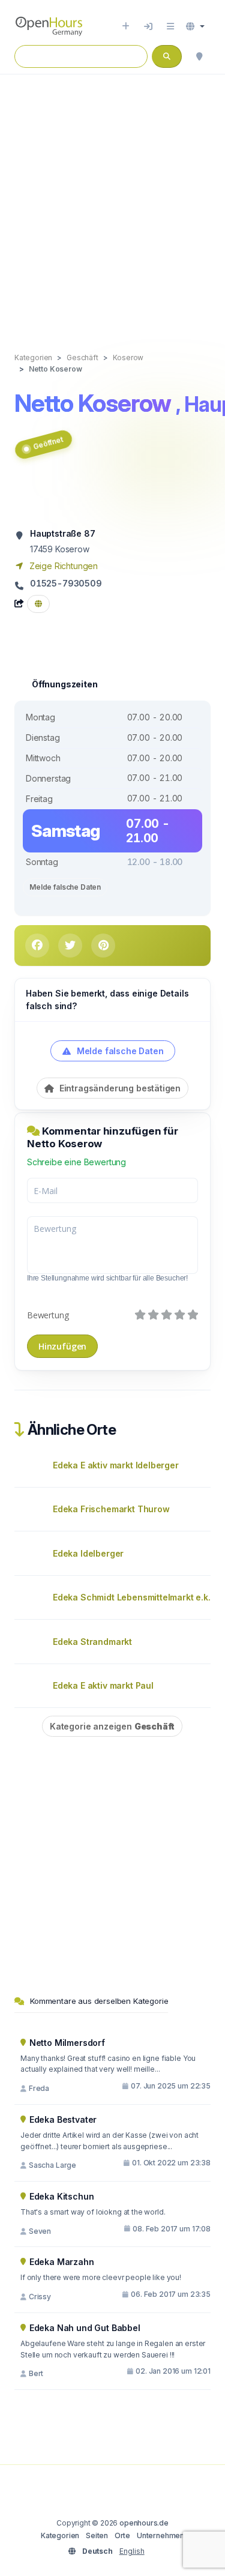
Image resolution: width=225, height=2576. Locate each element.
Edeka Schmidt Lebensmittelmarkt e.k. (132, 1597)
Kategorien (60, 2535)
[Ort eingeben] (126, 26)
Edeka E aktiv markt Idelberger (116, 1465)
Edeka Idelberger (88, 1553)
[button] (195, 26)
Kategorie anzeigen (112, 1726)
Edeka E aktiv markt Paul (103, 1685)
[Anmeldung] (148, 26)
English (132, 2551)
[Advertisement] (112, 201)
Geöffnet (48, 443)
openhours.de (144, 2523)
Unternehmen (160, 2535)
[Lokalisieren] (199, 56)
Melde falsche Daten (65, 887)
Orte (122, 2535)
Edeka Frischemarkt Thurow (111, 1509)
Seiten (97, 2535)
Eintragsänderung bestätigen (119, 1088)
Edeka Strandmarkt (92, 1642)
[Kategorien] (170, 26)
